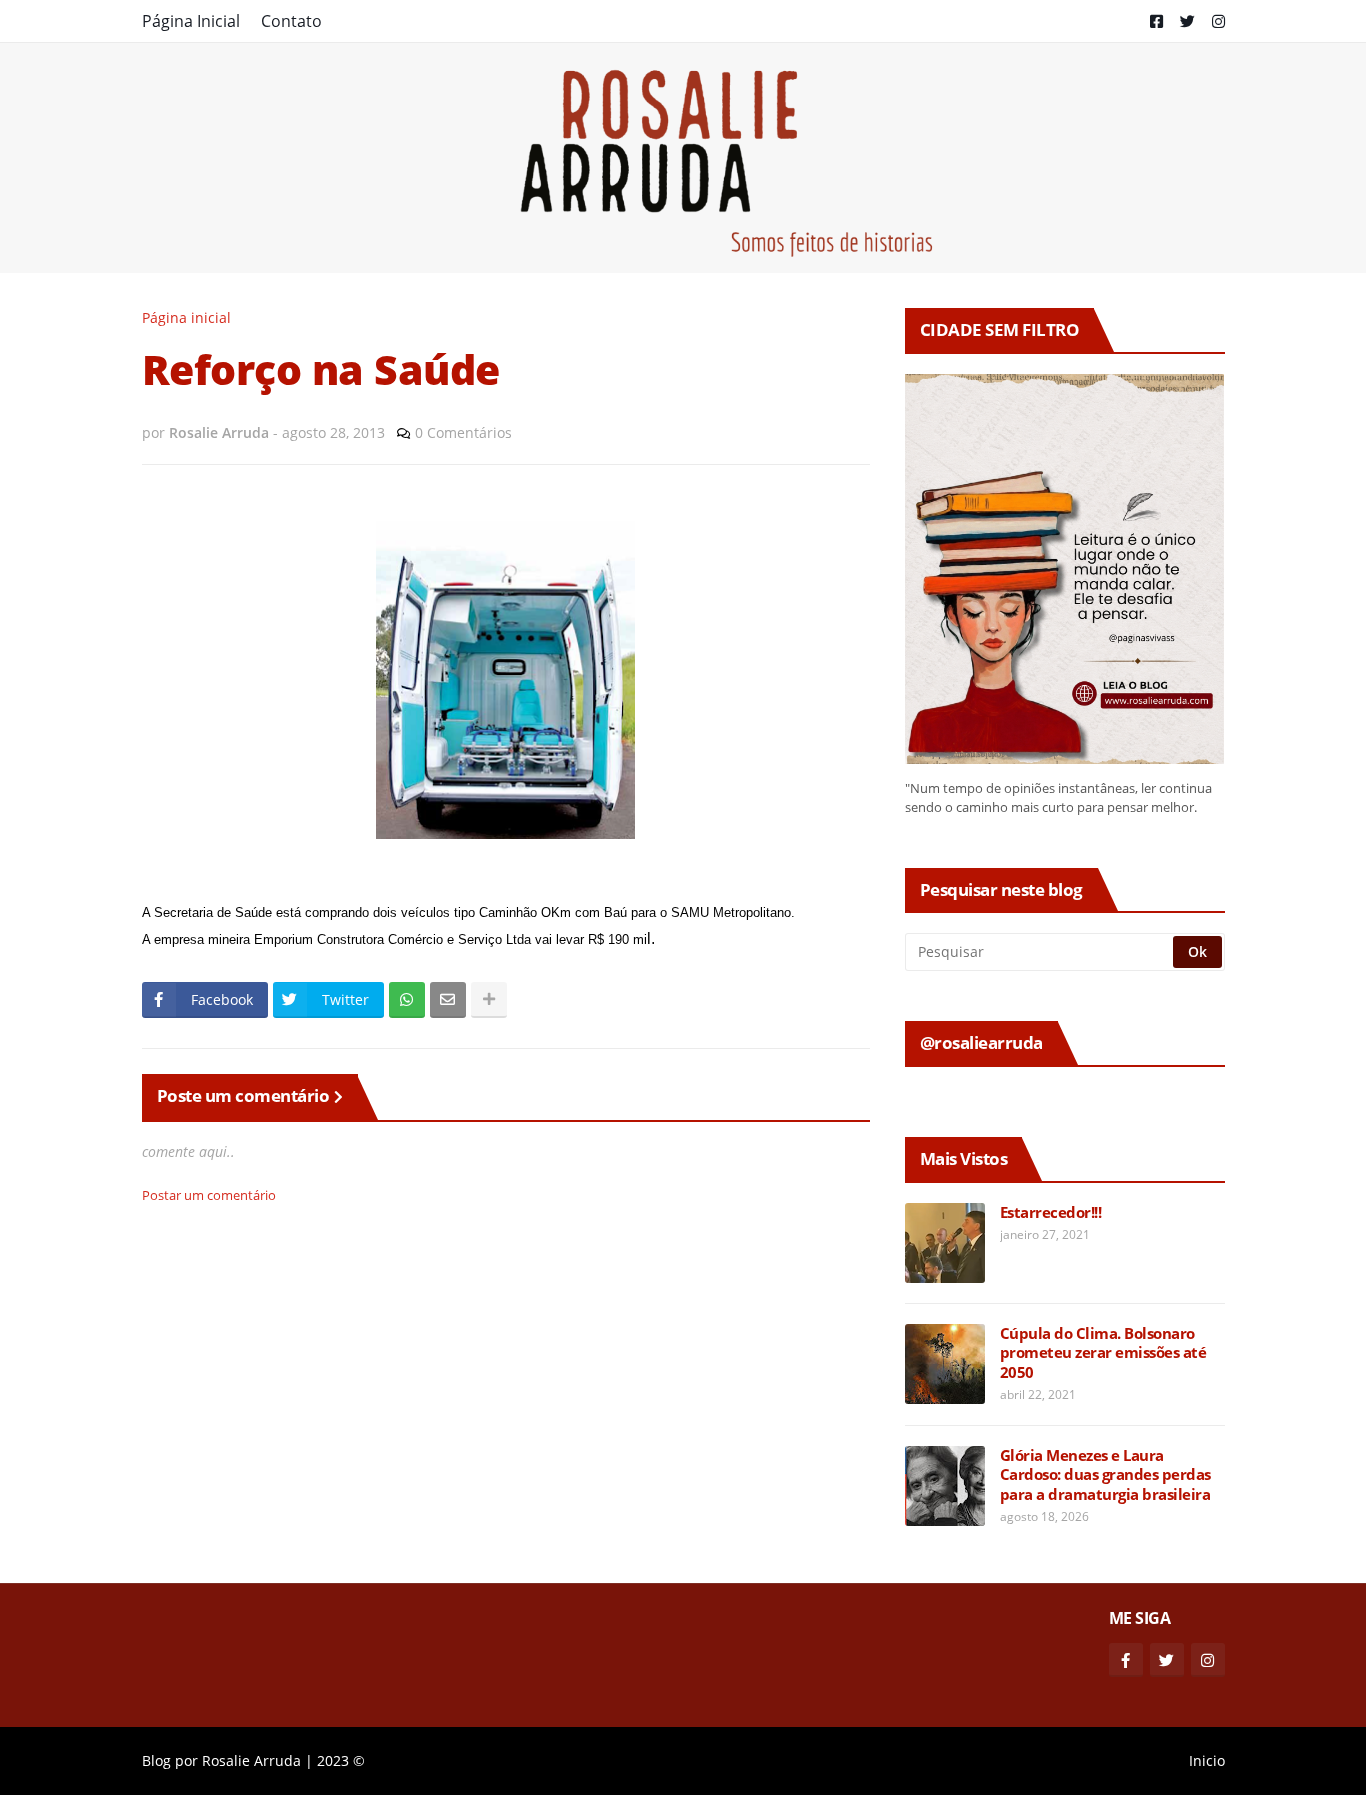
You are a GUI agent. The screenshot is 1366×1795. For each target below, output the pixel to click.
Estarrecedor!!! (1051, 1212)
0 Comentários (463, 432)
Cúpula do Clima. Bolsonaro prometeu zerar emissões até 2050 (1103, 1353)
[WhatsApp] (407, 1000)
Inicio (1207, 1760)
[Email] (448, 1000)
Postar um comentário (209, 1195)
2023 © (341, 1760)
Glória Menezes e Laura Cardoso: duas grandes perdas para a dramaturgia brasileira (1105, 1475)
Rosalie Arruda (251, 1760)
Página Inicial (191, 21)
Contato (291, 21)
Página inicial (186, 317)
